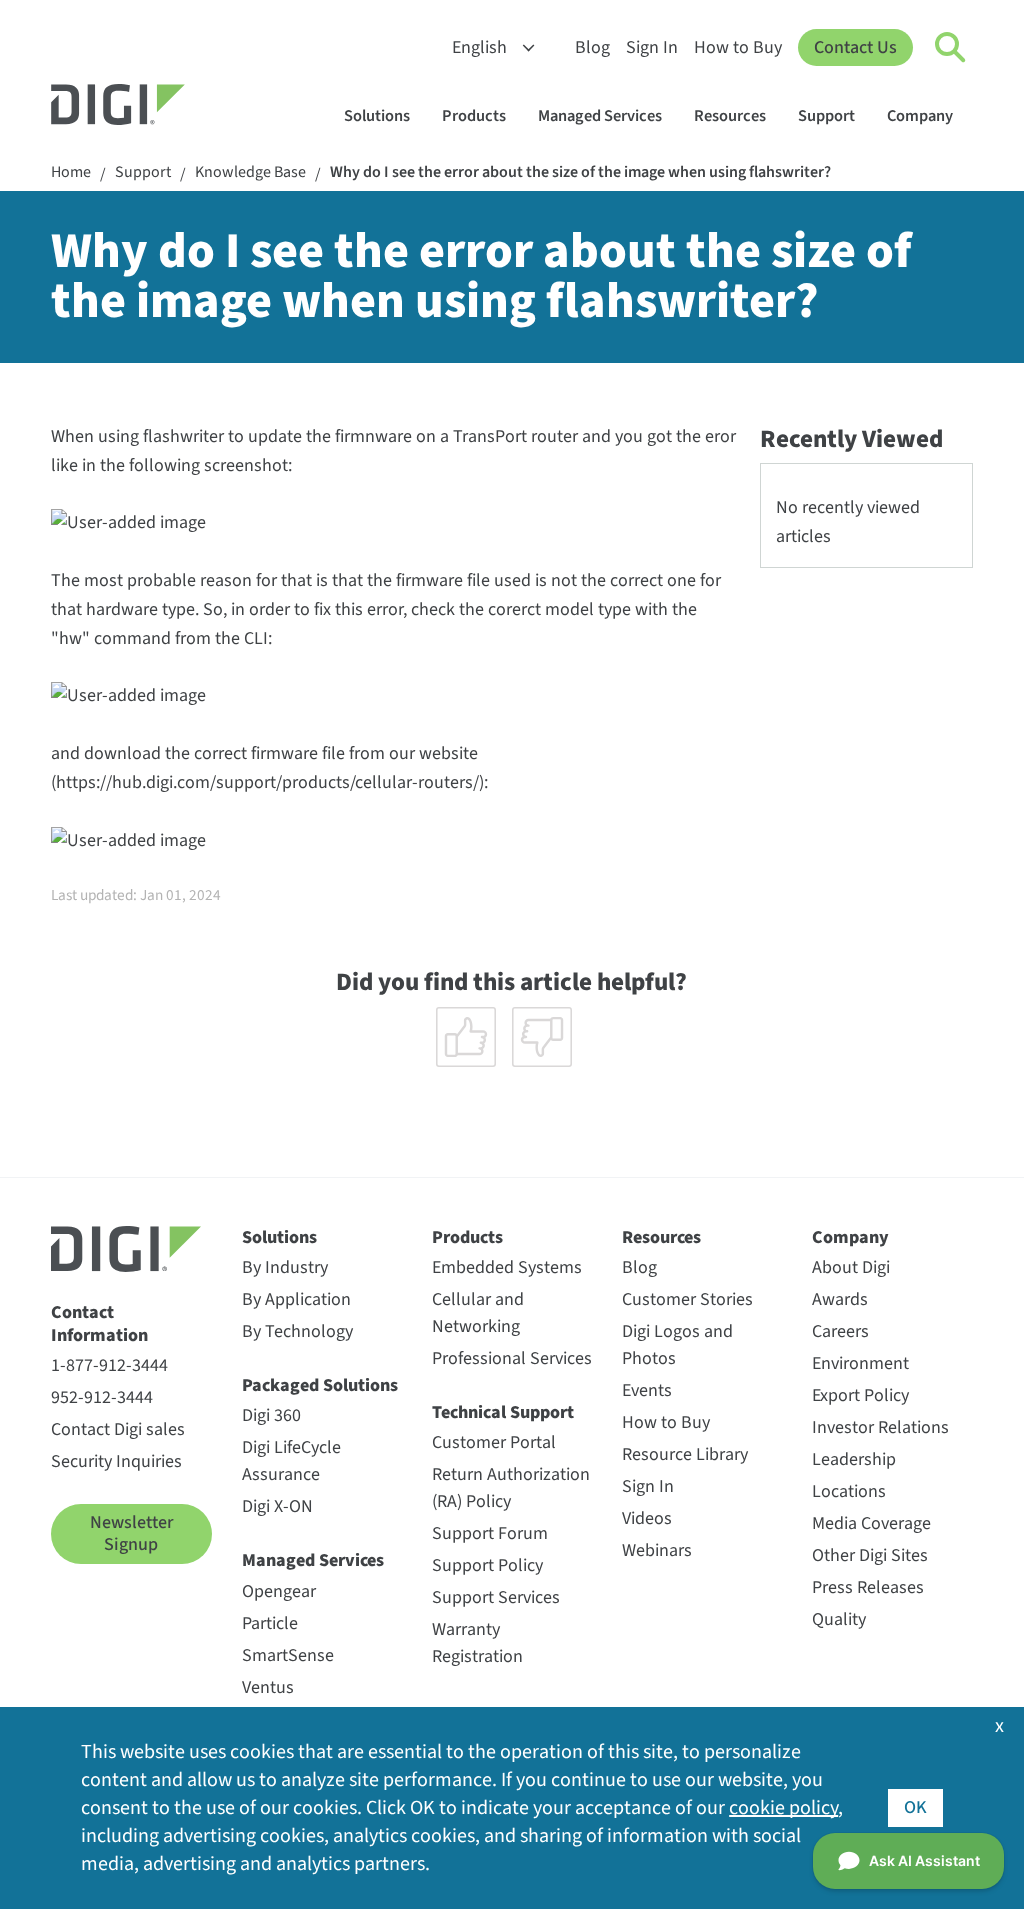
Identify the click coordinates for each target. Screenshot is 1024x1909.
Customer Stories (687, 1299)
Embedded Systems (507, 1267)
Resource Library (685, 1454)
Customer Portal (494, 1442)
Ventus (268, 1687)
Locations (849, 1491)
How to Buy (738, 47)
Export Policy (860, 1395)
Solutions (377, 116)
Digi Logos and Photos (677, 1345)
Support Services (496, 1597)
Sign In (652, 47)
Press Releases (868, 1587)
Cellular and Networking (478, 1313)
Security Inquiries (116, 1461)
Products (474, 116)
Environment (860, 1363)
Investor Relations (880, 1427)
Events (647, 1390)
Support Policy (487, 1565)
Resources (730, 116)
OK (915, 1807)
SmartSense (288, 1655)
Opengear (279, 1591)
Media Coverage (871, 1523)
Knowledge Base (250, 172)
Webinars (657, 1550)
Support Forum (490, 1533)
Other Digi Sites (870, 1555)
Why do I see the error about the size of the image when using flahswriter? (580, 172)
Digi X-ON (277, 1506)
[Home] (166, 107)
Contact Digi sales (118, 1429)
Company (920, 116)
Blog (592, 47)
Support (826, 116)
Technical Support (503, 1412)
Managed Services (600, 116)
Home (71, 172)
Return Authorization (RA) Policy (511, 1488)
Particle (270, 1623)
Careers (840, 1331)
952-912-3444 (102, 1397)
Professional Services (512, 1358)
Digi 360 (271, 1415)
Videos (647, 1518)
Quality (839, 1619)
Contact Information (99, 1324)
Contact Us (855, 47)
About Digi (851, 1267)
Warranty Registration (477, 1643)
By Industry (285, 1267)
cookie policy (783, 1808)
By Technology (297, 1331)
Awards (840, 1299)
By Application (296, 1299)
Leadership (854, 1459)
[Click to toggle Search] (951, 48)
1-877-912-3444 (109, 1365)
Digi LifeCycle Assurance (291, 1461)
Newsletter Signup (131, 1533)
